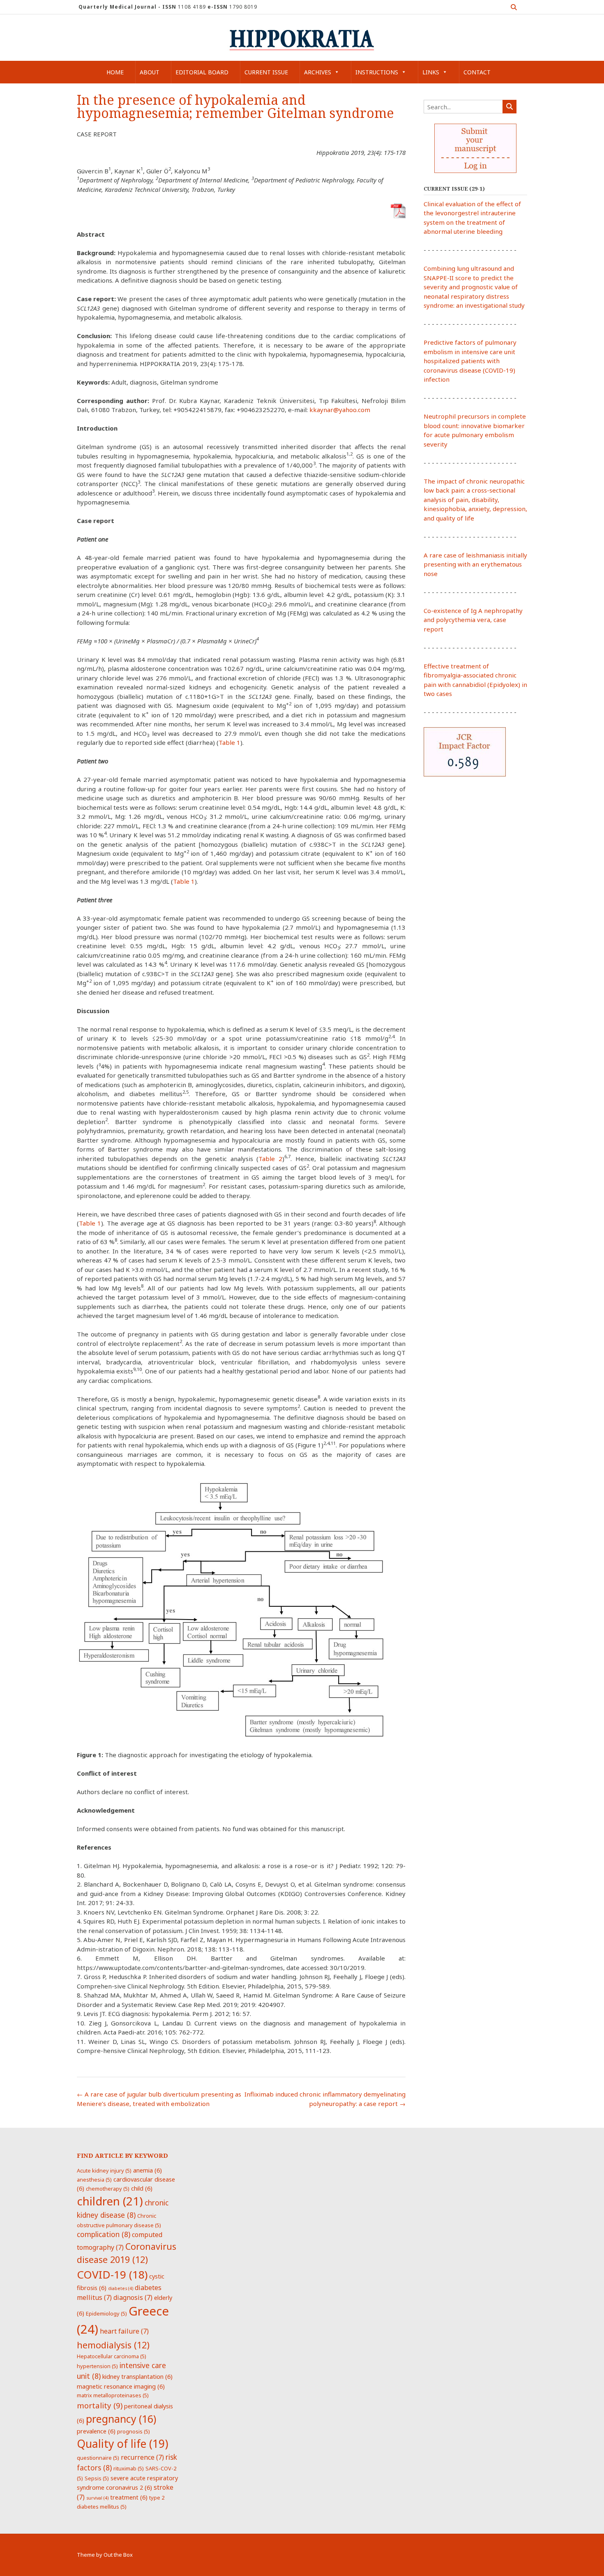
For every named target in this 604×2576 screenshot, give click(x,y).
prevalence (96, 2431)
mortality (100, 2405)
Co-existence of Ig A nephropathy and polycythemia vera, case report (473, 620)
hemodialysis (113, 2345)
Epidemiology (106, 2313)
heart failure (124, 2331)
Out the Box (118, 2555)
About (150, 72)
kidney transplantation (137, 2376)
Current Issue (266, 72)
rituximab (129, 2468)
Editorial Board (202, 72)
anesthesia (94, 2180)
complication (104, 2234)
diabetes (121, 2288)
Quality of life (122, 2444)
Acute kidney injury (104, 2170)
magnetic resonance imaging (121, 2386)
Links (431, 72)
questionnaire (98, 2458)
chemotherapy (108, 2189)
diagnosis (133, 2297)
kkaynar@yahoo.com (340, 410)
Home (115, 72)
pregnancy (121, 2419)
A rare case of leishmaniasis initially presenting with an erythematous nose (475, 564)
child (142, 2188)
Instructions (377, 72)
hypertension (97, 2366)
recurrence (142, 2457)
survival (97, 2498)
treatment (129, 2497)
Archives (318, 72)
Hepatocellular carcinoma (112, 2356)
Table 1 (229, 742)
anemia (148, 2170)
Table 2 (270, 1159)
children (110, 2201)
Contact (477, 72)
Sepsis (97, 2478)
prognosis (134, 2431)
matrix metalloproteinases (113, 2395)
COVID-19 (112, 2274)
